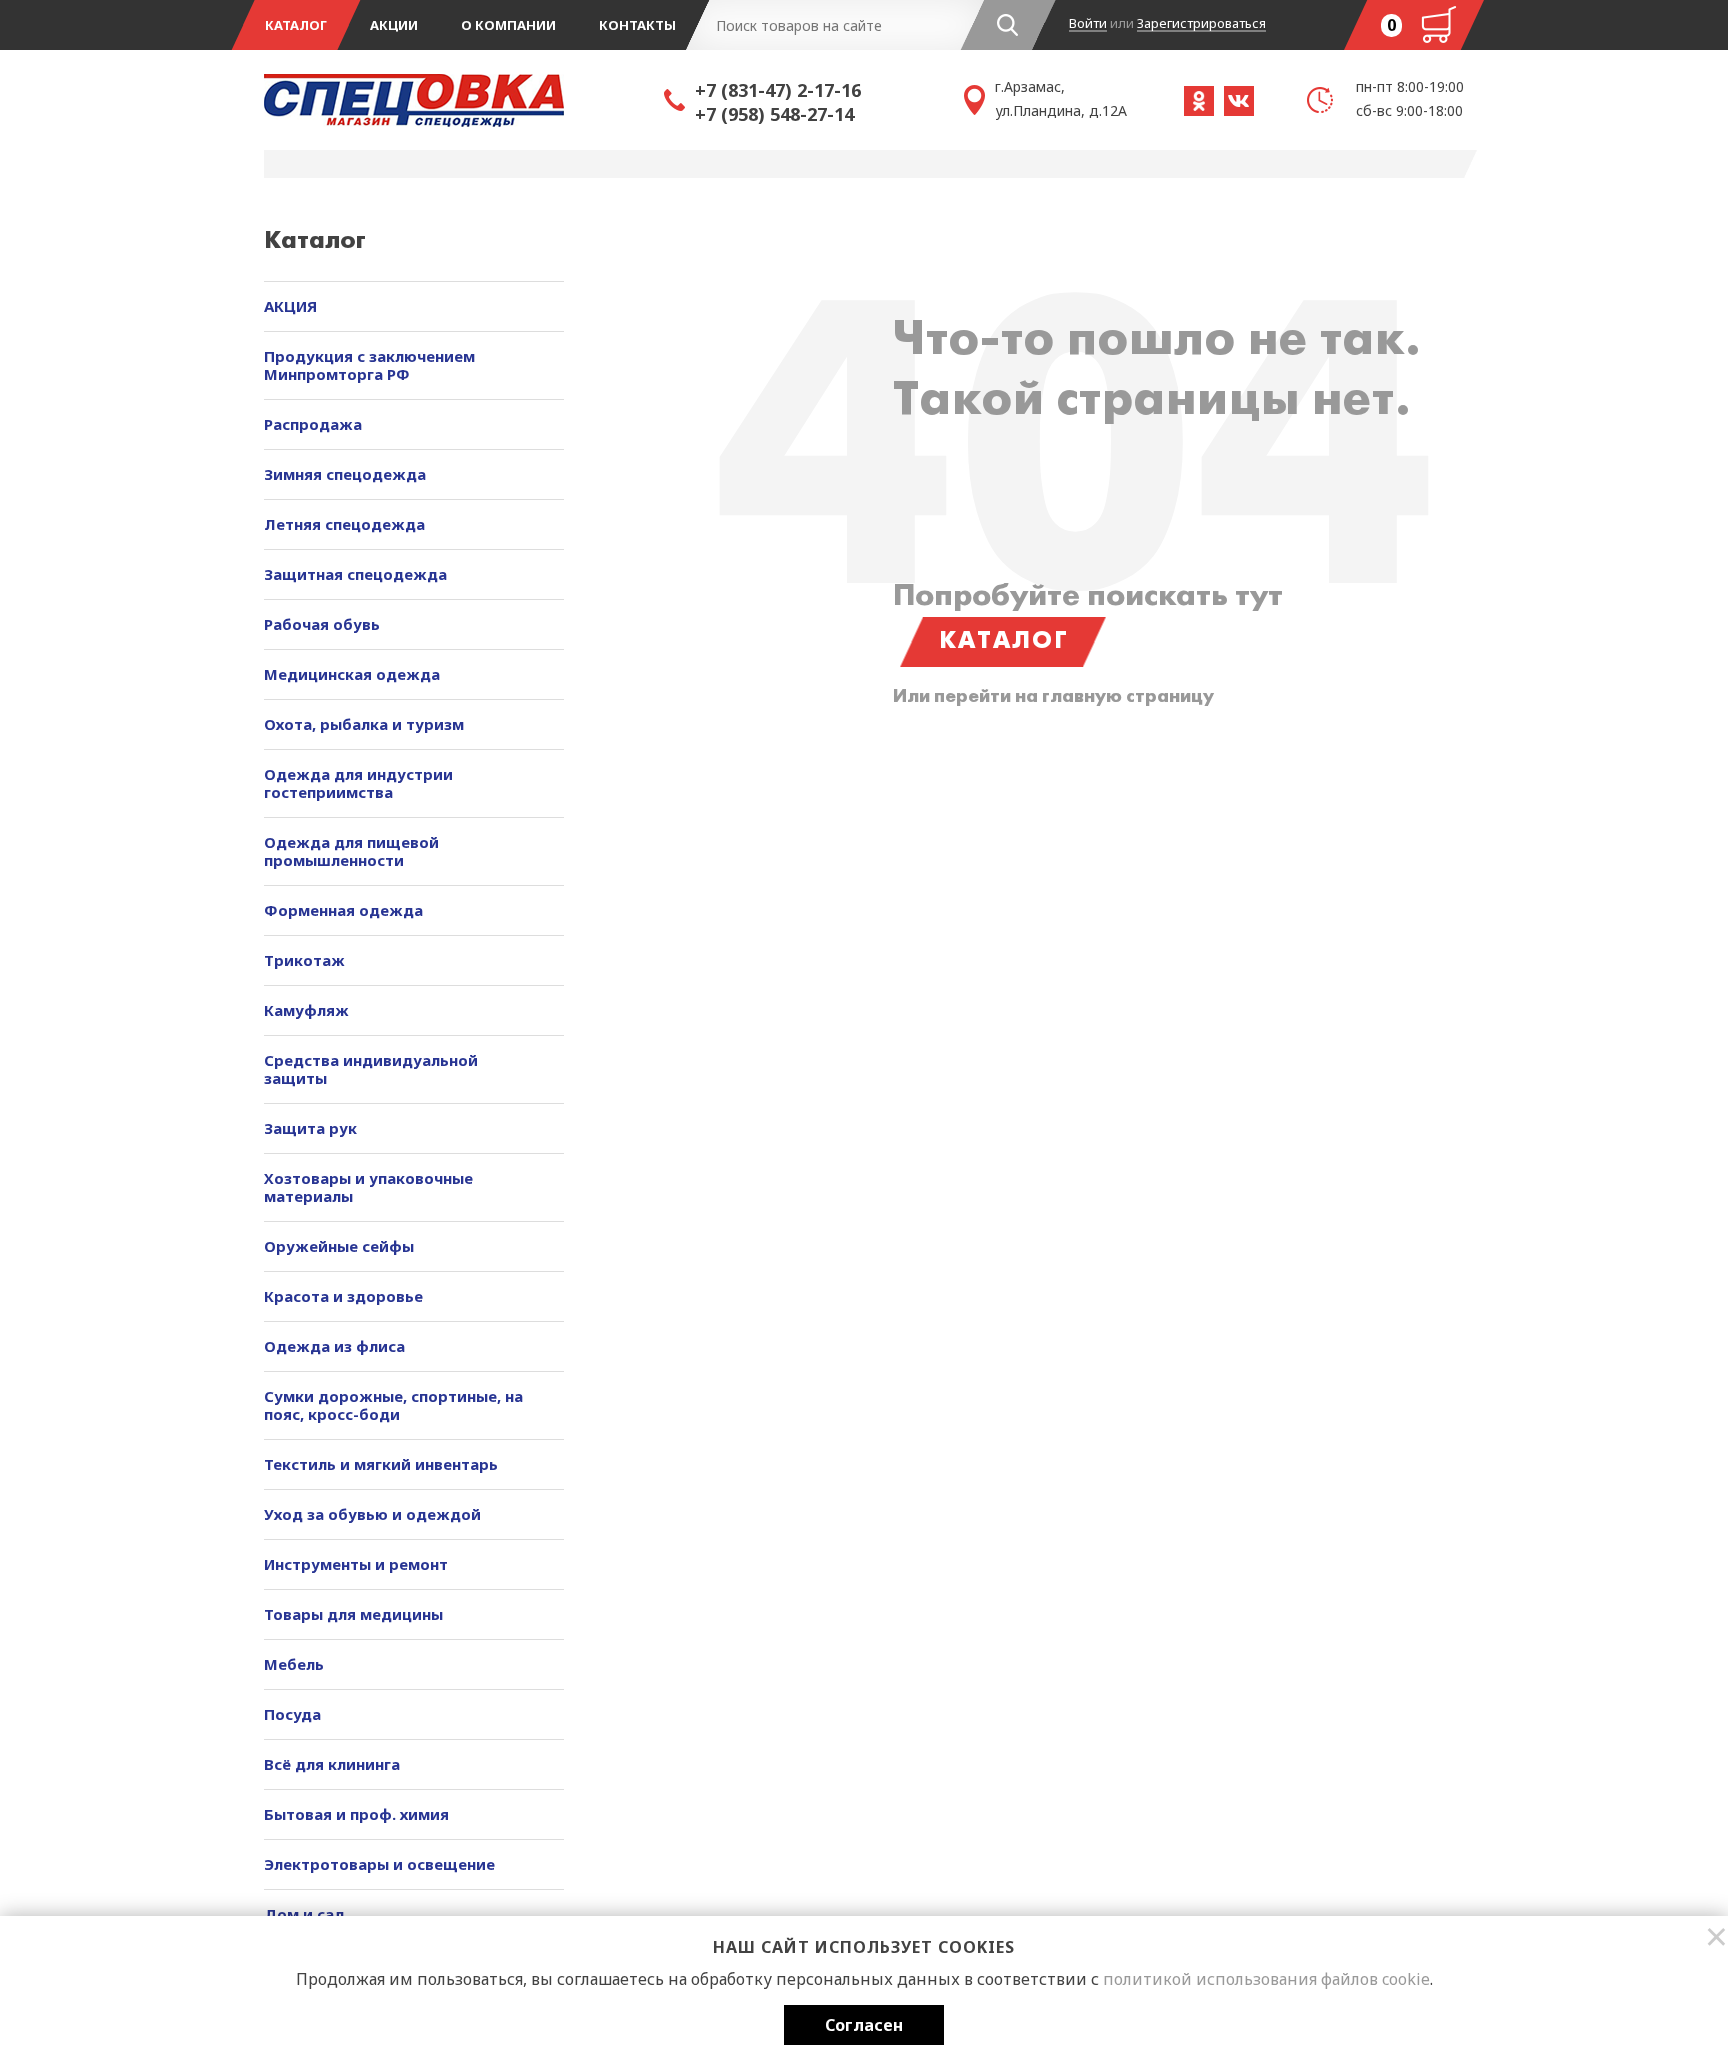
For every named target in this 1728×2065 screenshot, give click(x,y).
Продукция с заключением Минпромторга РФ (369, 365)
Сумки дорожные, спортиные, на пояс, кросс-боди (393, 1405)
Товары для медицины (353, 1614)
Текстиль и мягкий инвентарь (381, 1464)
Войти (1088, 24)
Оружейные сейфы (339, 1246)
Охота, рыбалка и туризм (364, 724)
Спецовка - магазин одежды (464, 100)
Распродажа (313, 424)
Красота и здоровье (343, 1296)
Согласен (864, 2025)
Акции (394, 25)
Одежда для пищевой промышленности (351, 851)
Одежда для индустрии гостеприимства (358, 783)
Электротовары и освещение (379, 1864)
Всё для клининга (332, 1764)
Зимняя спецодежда (345, 474)
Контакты (637, 25)
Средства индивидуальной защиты (371, 1069)
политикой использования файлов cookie (1266, 1979)
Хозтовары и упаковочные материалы (368, 1187)
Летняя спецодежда (344, 524)
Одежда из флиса (334, 1346)
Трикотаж (304, 960)
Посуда (292, 1714)
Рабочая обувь (322, 624)
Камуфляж (306, 1010)
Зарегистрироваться (1201, 24)
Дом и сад (304, 1914)
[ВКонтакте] (1239, 101)
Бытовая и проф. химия (356, 1814)
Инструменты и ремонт (356, 1564)
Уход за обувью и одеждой (372, 1514)
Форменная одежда (343, 910)
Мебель (294, 1664)
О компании (508, 25)
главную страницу (1128, 697)
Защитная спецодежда (355, 574)
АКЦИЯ (290, 306)
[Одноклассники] (1199, 101)
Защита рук (310, 1128)
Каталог (296, 25)
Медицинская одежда (352, 674)
